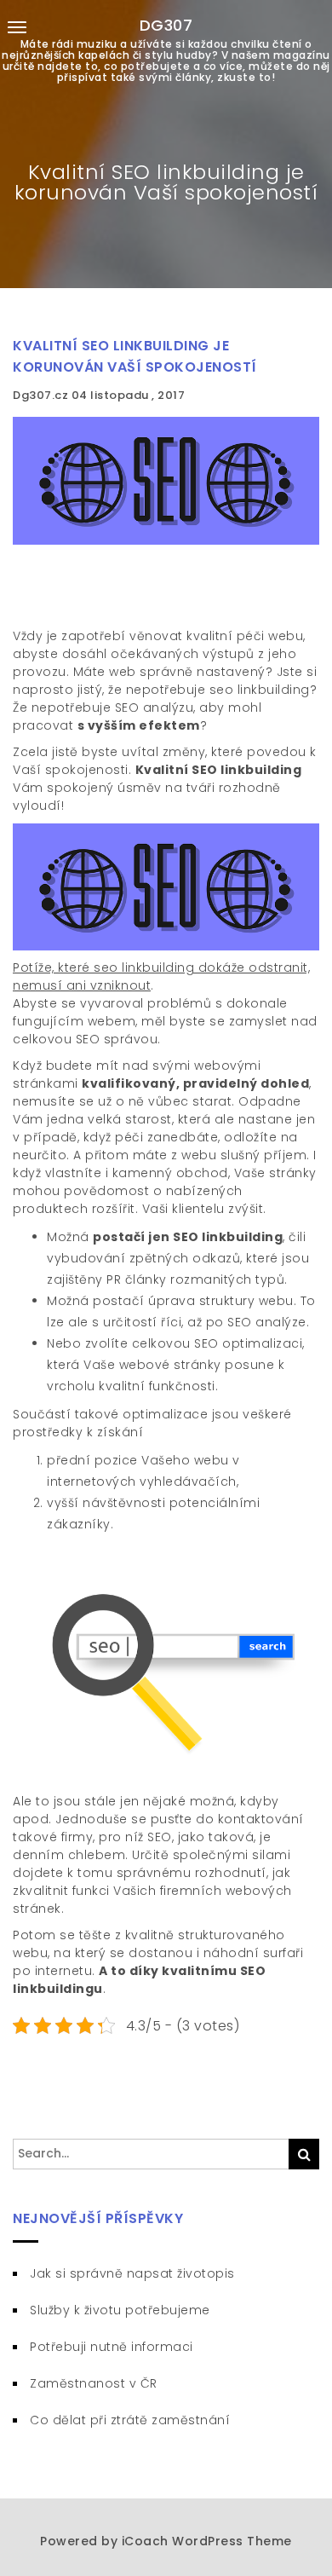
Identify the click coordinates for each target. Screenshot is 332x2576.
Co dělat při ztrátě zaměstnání (130, 2420)
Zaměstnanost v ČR (94, 2383)
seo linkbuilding (260, 690)
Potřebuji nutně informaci (112, 2347)
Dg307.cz (42, 395)
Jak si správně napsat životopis (132, 2273)
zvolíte (104, 1343)
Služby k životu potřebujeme (120, 2310)
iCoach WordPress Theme (207, 2541)
